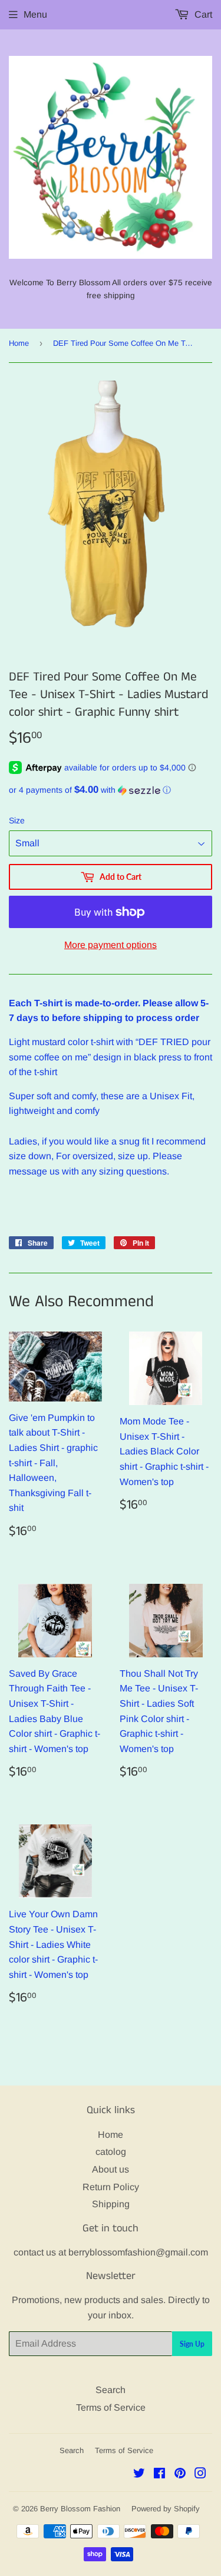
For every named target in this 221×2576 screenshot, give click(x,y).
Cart (202, 14)
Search (111, 2390)
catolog (111, 2152)
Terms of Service (111, 2408)
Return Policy (111, 2187)
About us (111, 2169)
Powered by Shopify (166, 2509)
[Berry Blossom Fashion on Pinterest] (180, 2475)
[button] (111, 790)
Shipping (111, 2204)
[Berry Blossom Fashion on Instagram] (200, 2475)
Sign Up (192, 2344)
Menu (35, 14)
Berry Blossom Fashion (80, 2509)
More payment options (111, 945)
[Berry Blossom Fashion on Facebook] (159, 2475)
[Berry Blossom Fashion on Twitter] (139, 2475)
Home (19, 343)
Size (17, 820)
